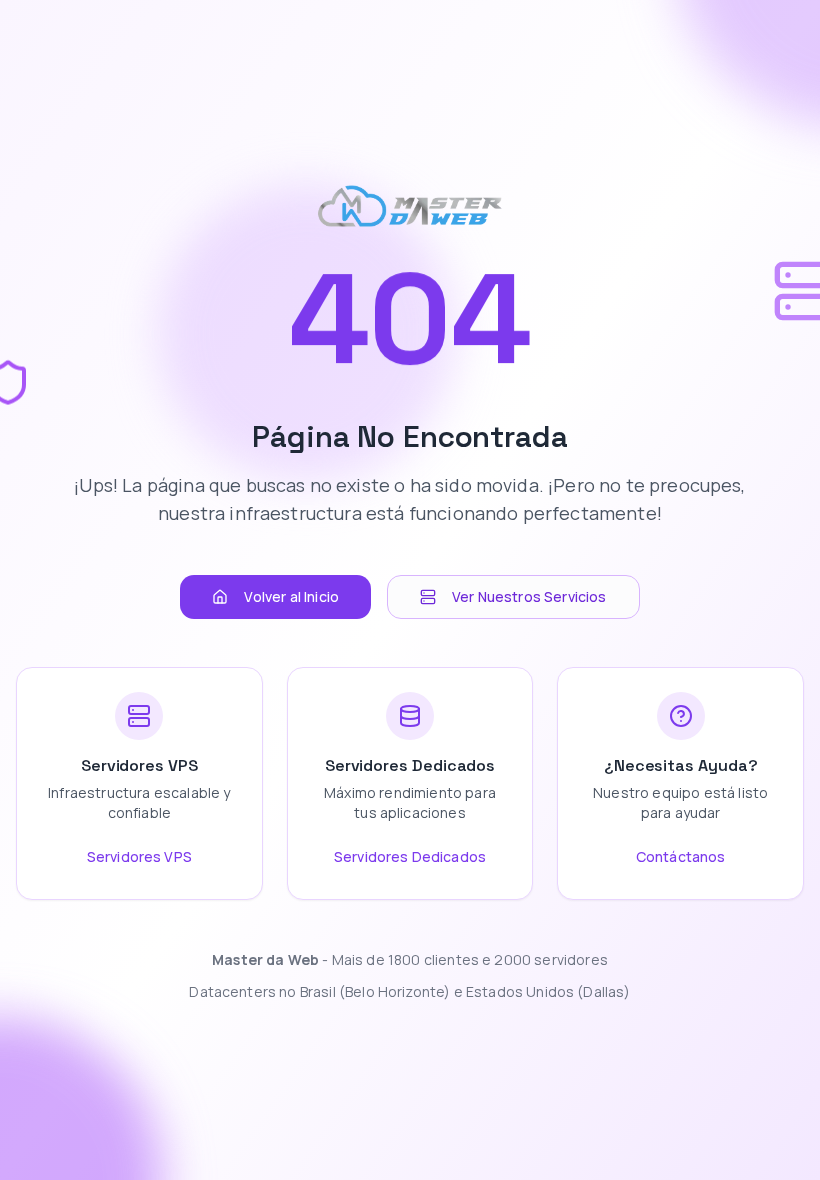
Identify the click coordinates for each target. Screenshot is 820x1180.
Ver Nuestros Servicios (529, 596)
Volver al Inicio (291, 596)
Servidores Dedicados (410, 856)
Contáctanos (681, 856)
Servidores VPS (139, 856)
